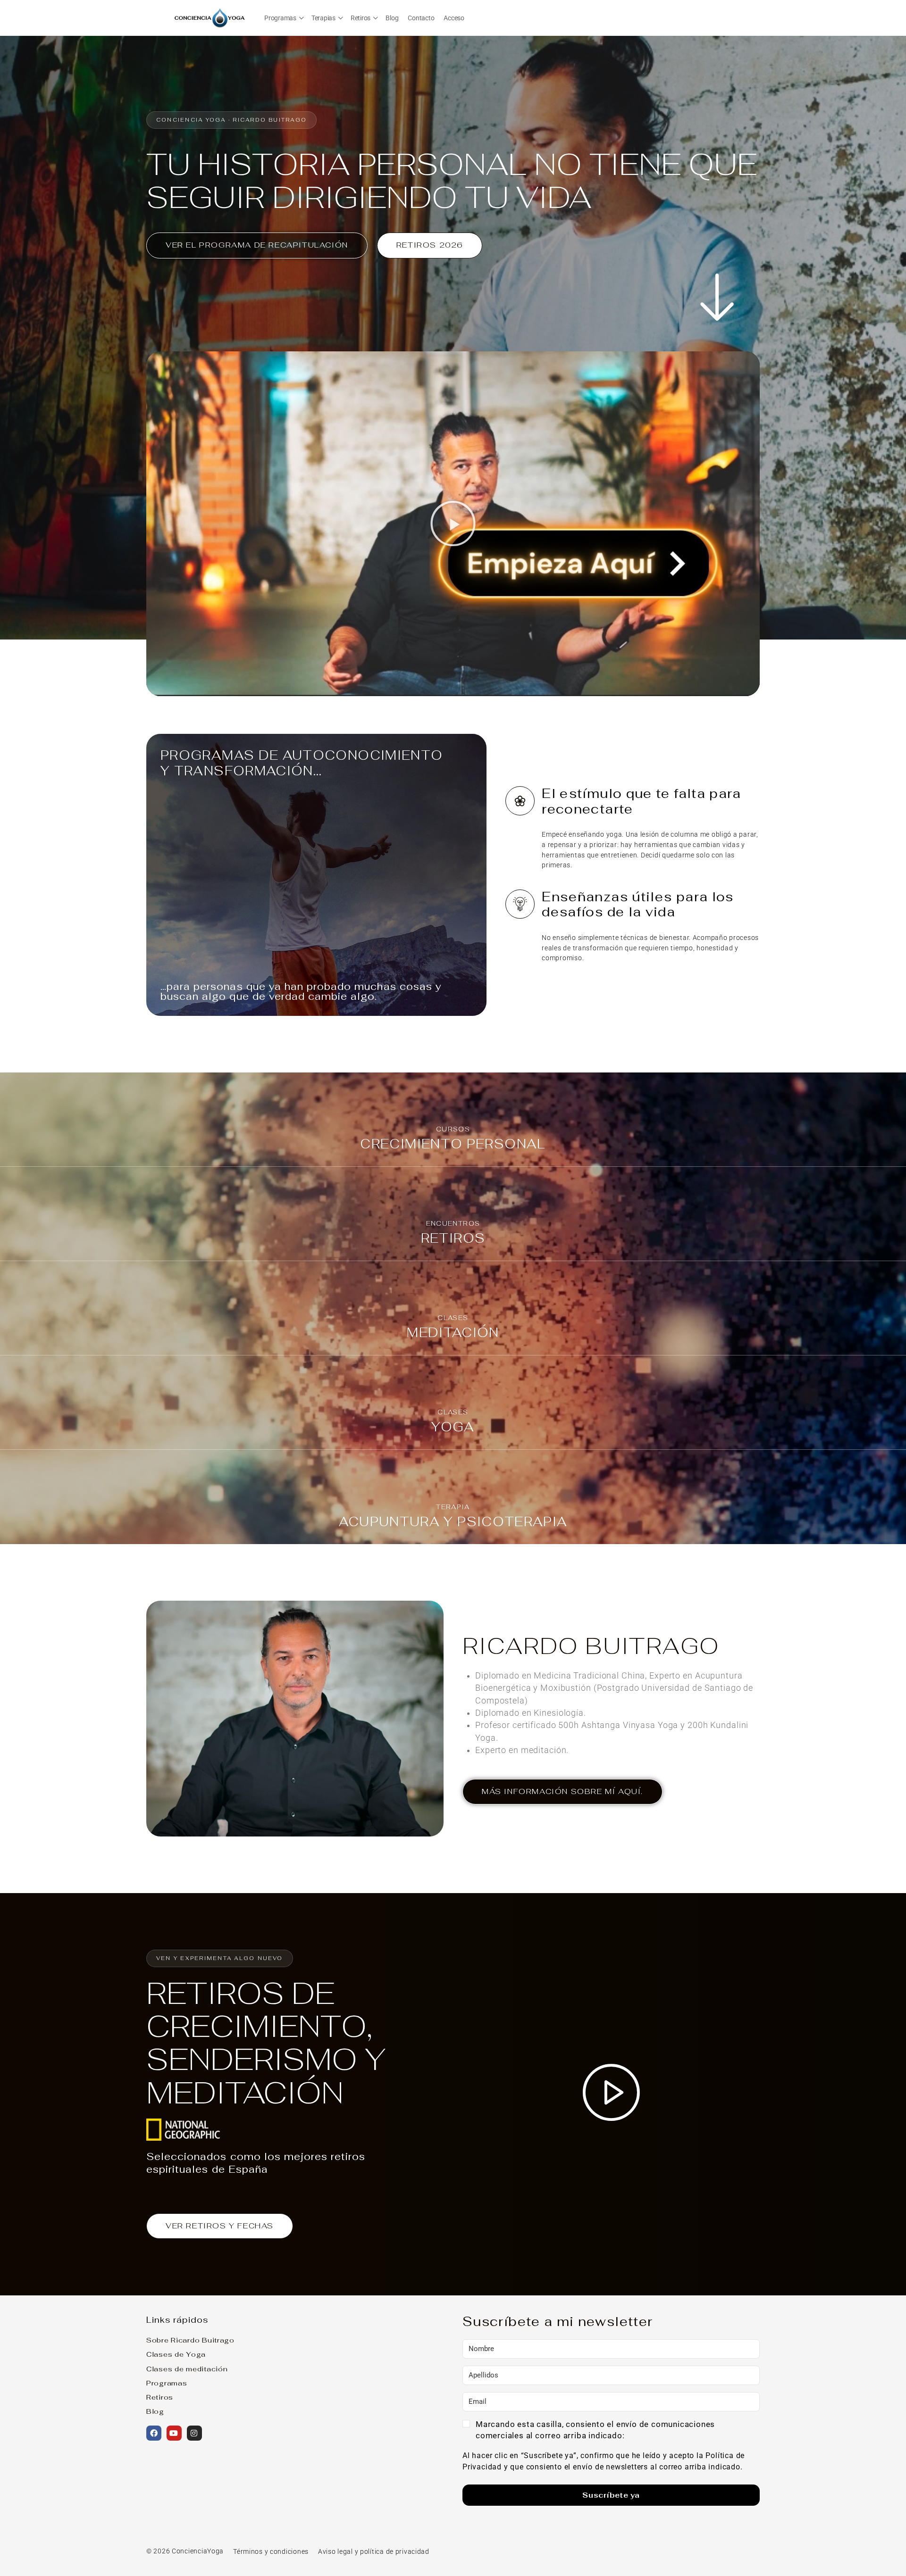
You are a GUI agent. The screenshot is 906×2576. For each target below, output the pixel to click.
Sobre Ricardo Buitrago (190, 2340)
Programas (167, 2383)
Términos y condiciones (271, 2552)
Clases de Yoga (176, 2354)
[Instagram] (194, 2433)
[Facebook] (154, 2433)
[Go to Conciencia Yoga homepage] (210, 17)
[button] (453, 524)
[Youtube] (174, 2433)
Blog (155, 2411)
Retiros (160, 2397)
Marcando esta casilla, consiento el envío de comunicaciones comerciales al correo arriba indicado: (595, 2430)
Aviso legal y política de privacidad (374, 2552)
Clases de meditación (187, 2369)
